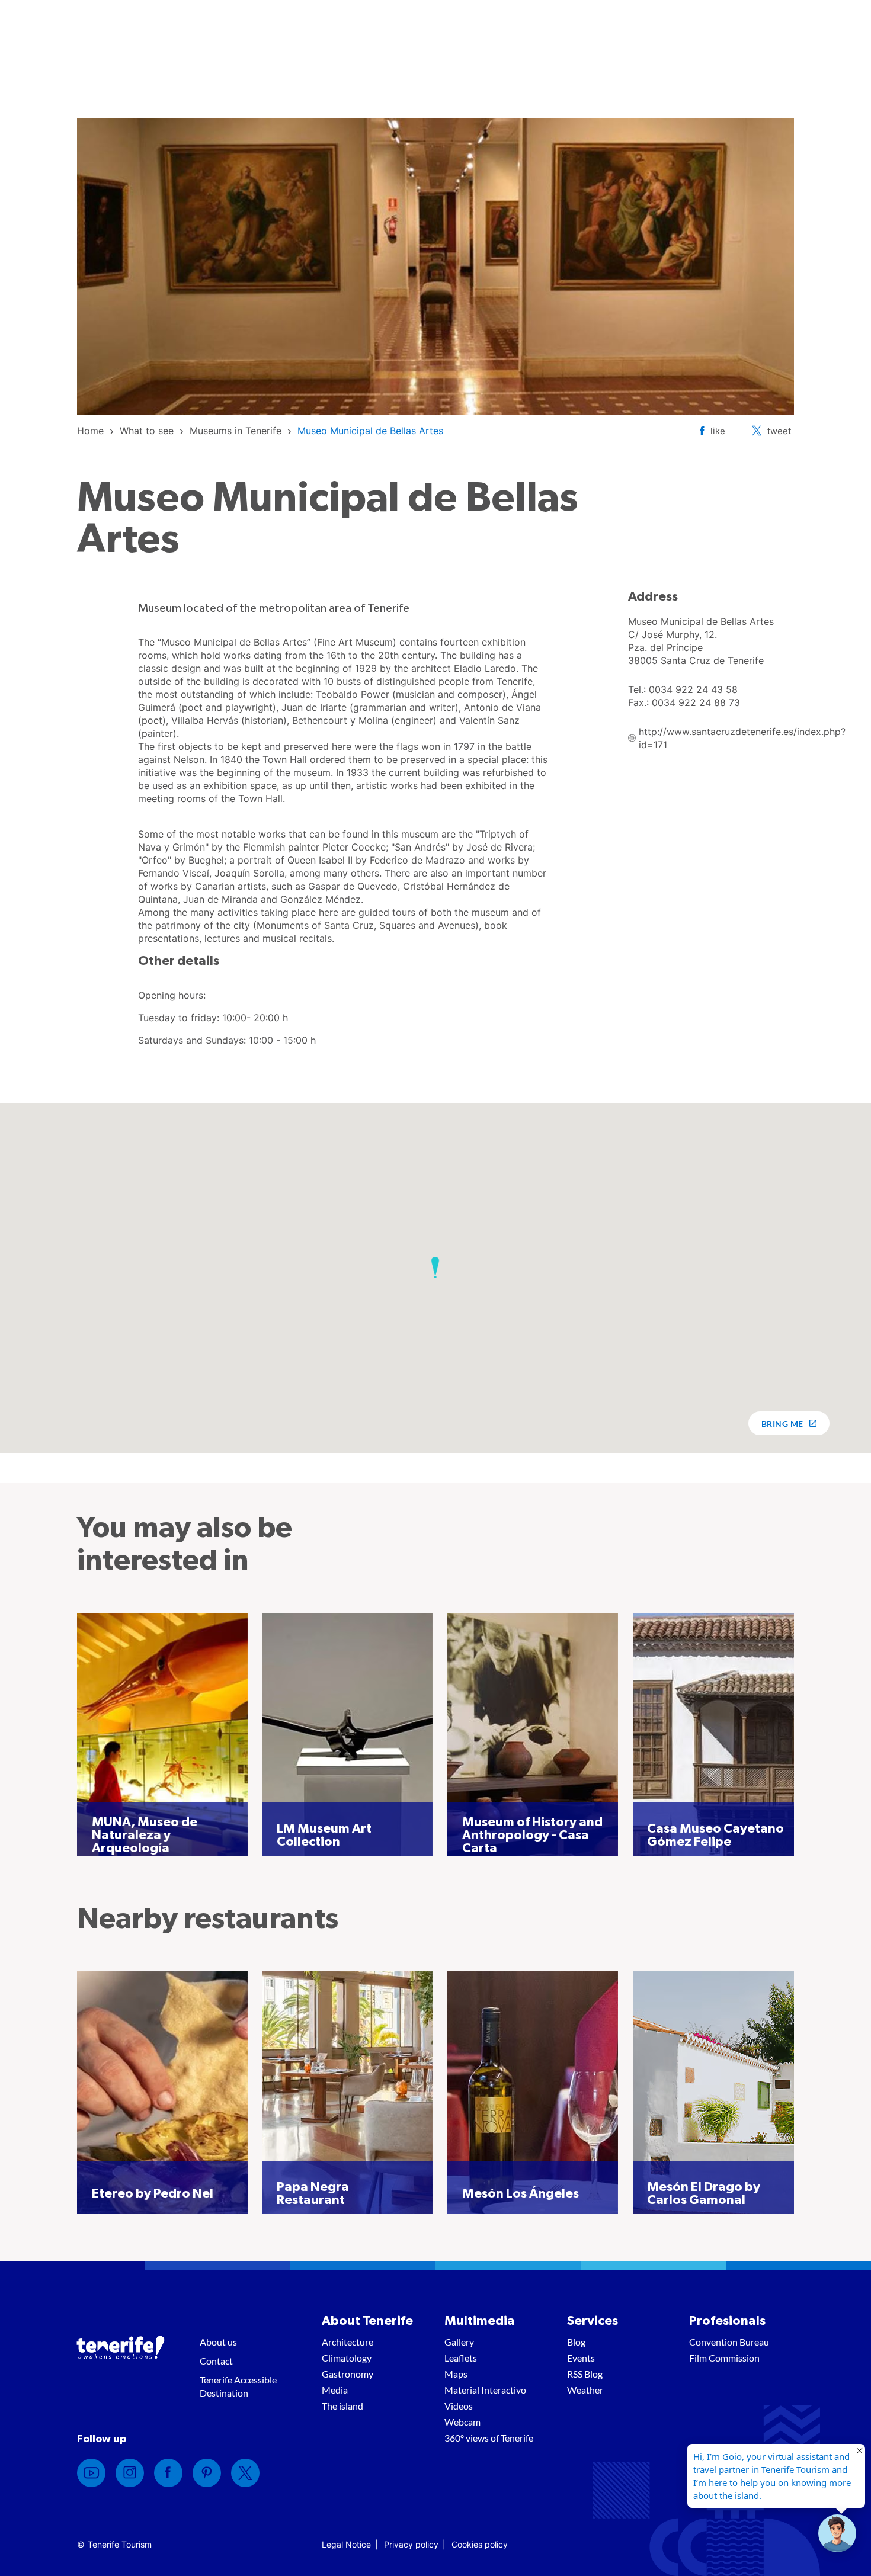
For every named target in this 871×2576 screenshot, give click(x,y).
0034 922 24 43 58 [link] (693, 689)
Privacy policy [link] (411, 2544)
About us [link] (218, 2342)
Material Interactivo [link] (485, 2390)
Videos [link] (459, 2406)
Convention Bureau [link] (729, 2342)
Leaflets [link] (461, 2358)
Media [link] (335, 2390)
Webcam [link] (462, 2422)
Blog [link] (576, 2342)
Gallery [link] (459, 2342)
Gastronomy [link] (348, 2374)
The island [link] (342, 2406)
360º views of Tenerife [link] (489, 2438)
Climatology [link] (347, 2358)
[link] (90, 431)
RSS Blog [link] (585, 2374)
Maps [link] (456, 2374)
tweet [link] (779, 431)
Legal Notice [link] (346, 2544)
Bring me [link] (782, 1424)
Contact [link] (216, 2361)
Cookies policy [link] (480, 2544)
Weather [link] (585, 2390)
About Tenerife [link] (367, 2321)
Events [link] (581, 2358)
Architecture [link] (348, 2342)
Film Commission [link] (724, 2358)
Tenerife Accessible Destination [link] (238, 2386)
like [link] (718, 431)
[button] (435, 1268)
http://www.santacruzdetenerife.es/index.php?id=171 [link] (742, 738)
